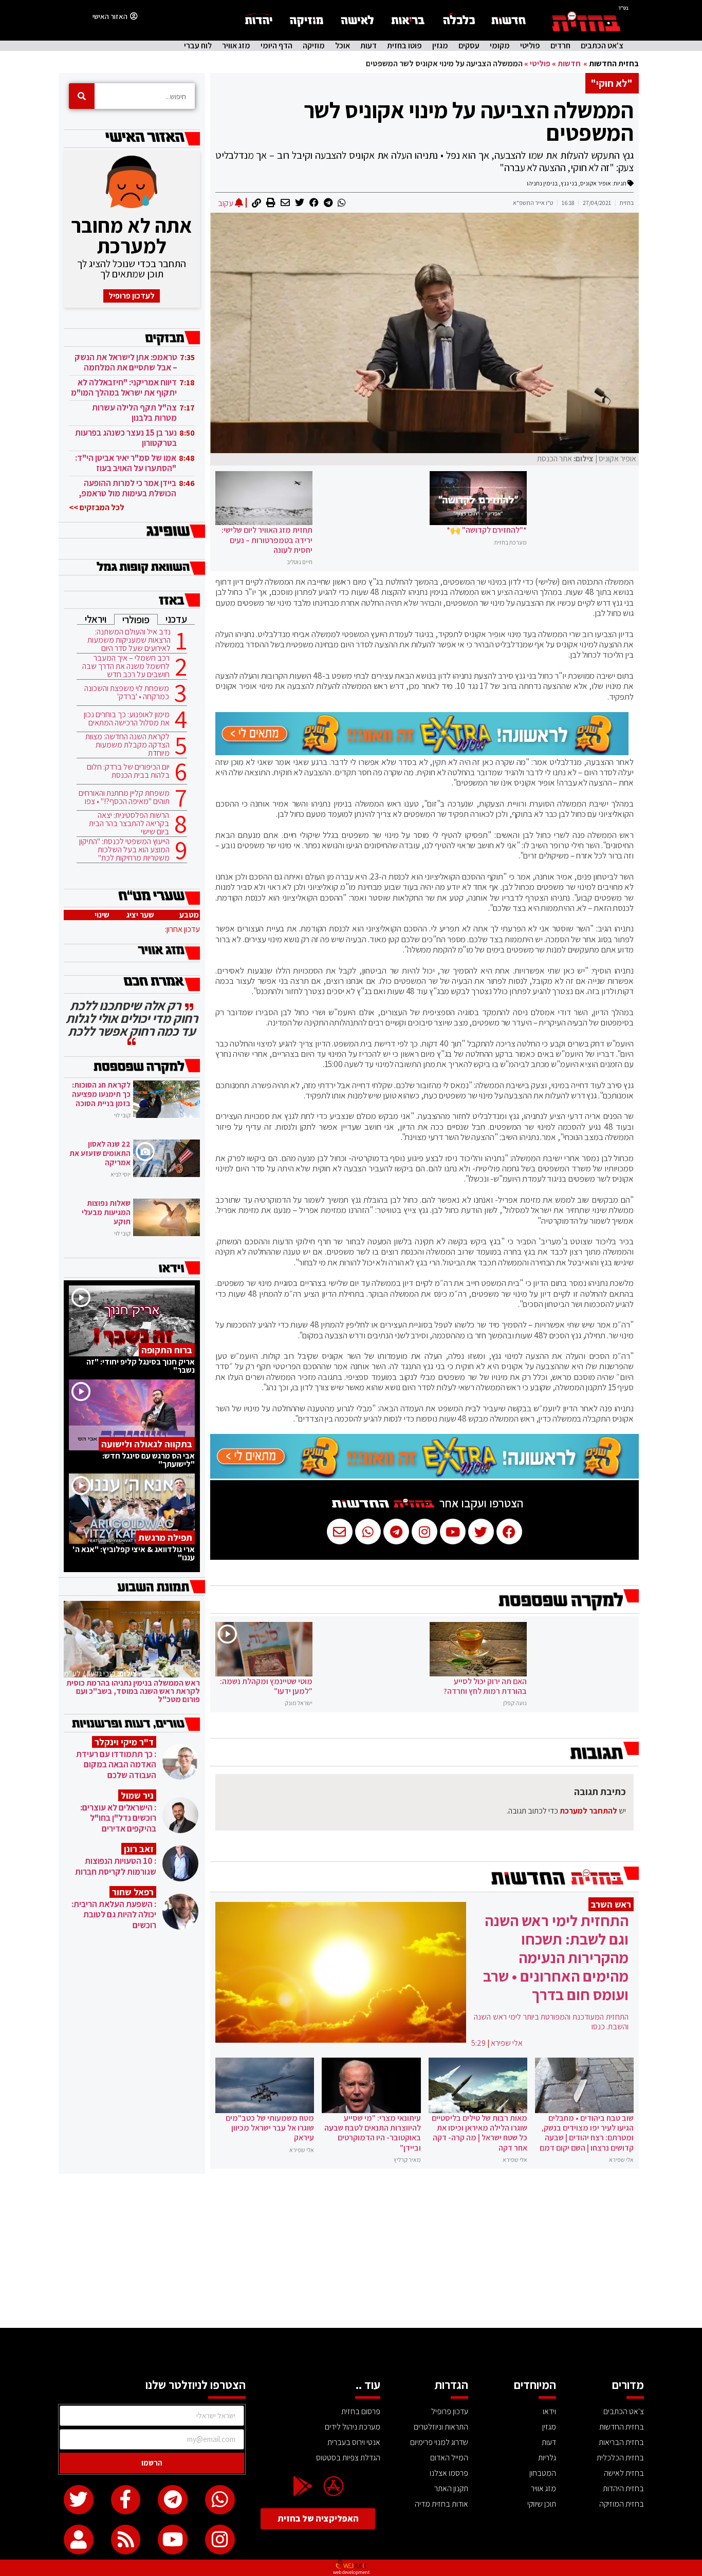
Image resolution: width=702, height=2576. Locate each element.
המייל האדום (449, 2458)
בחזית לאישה (624, 2473)
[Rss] (126, 2540)
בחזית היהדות (623, 2488)
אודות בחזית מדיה (441, 2504)
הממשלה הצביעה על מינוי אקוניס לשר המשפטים (469, 121)
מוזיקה (314, 46)
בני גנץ (569, 183)
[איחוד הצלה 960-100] (422, 752)
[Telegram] (173, 2500)
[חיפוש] (82, 96)
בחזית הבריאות (621, 2442)
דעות (368, 46)
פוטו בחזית (404, 46)
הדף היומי (276, 46)
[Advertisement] (351, 2251)
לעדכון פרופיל (132, 296)
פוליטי (530, 46)
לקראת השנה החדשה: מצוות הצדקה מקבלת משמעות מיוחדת (127, 745)
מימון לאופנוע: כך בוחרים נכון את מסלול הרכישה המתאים (127, 719)
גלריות (547, 2458)
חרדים (560, 46)
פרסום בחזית (361, 2411)
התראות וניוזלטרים (441, 2427)
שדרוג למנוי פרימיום (439, 2442)
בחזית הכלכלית (620, 2458)
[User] (79, 2540)
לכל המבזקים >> (97, 507)
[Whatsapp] (220, 2500)
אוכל (343, 46)
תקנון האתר (451, 2488)
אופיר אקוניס (596, 183)
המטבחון (543, 2473)
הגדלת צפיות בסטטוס (348, 2458)
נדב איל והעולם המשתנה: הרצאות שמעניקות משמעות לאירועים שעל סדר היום (129, 640)
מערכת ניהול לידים (353, 2427)
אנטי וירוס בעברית (354, 2442)
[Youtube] (173, 2540)
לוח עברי (198, 46)
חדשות (569, 63)
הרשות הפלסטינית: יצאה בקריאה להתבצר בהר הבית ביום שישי (129, 824)
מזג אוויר (236, 46)
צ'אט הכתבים (602, 46)
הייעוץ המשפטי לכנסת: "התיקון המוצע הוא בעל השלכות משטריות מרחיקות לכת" (124, 850)
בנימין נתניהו (542, 183)
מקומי (500, 46)
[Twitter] (79, 2500)
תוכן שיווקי (542, 2504)
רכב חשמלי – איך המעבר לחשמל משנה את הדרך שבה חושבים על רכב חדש (126, 666)
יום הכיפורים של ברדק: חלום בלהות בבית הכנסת (128, 771)
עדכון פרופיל (450, 2411)
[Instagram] (220, 2540)
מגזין (440, 46)
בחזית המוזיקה (622, 2504)
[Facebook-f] (126, 2500)
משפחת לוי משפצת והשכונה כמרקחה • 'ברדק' (127, 693)
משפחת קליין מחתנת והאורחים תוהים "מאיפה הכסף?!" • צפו (124, 797)
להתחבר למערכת (588, 1811)
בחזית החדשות (614, 63)
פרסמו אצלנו (449, 2473)
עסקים (469, 46)
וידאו (549, 2411)
